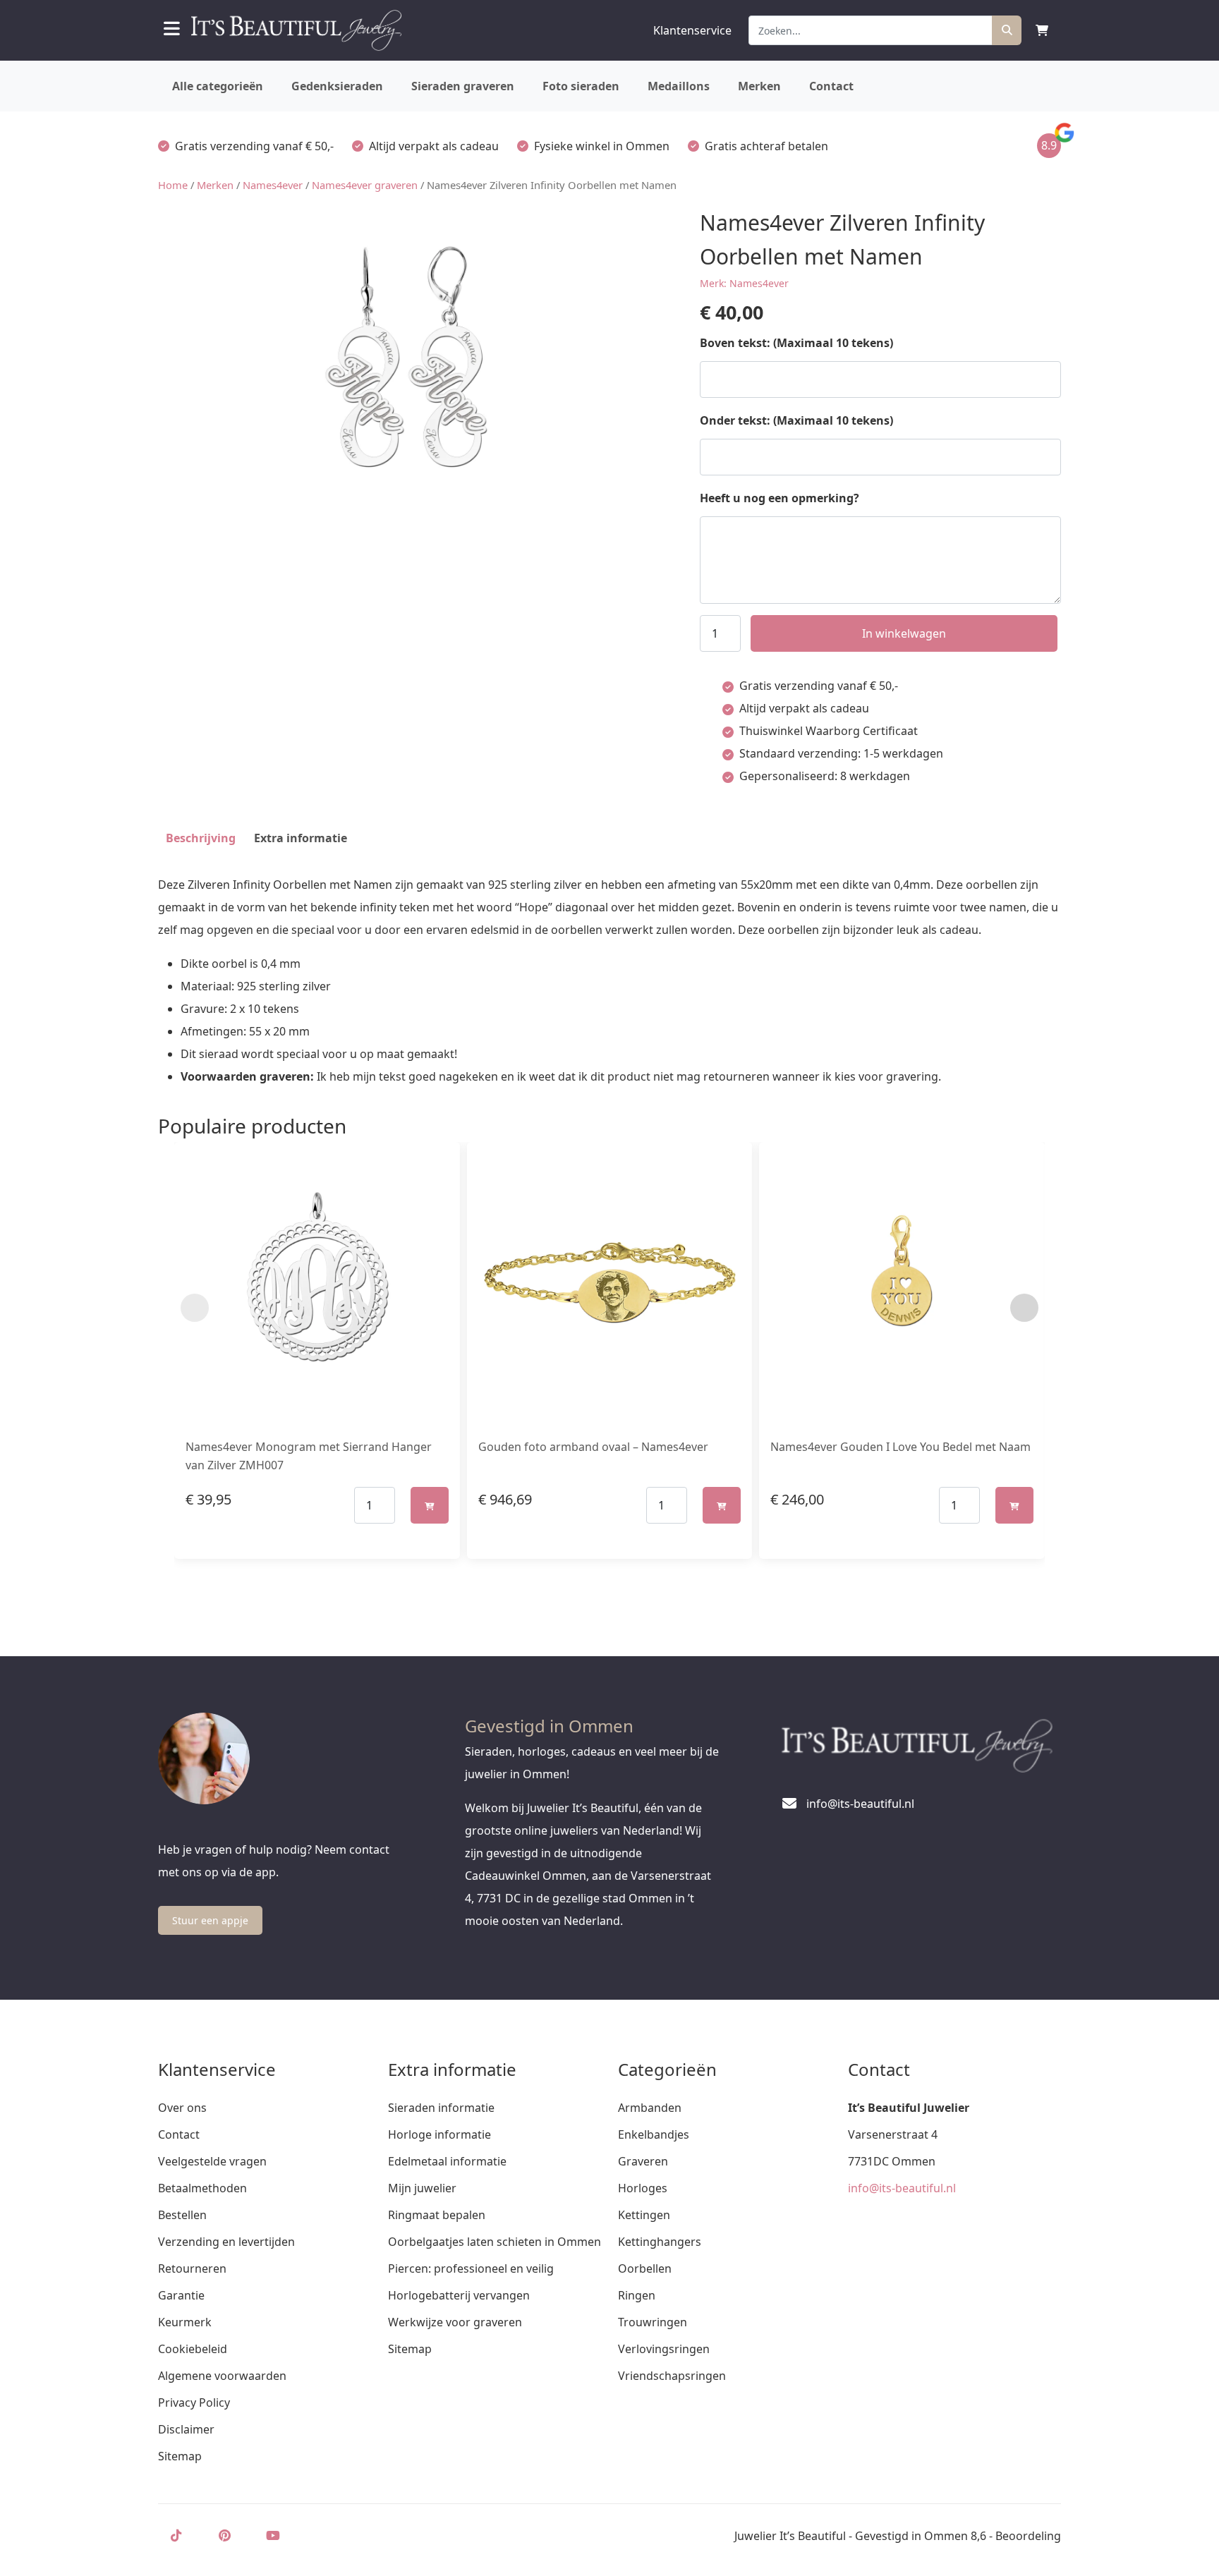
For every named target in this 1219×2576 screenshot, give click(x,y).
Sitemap (180, 2456)
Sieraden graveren (463, 86)
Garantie (181, 2295)
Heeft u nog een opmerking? (780, 498)
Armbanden (650, 2108)
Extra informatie (301, 838)
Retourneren (192, 2268)
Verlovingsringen (664, 2349)
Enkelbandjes (654, 2134)
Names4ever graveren (365, 185)
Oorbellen (645, 2268)
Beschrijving (201, 838)
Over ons (182, 2108)
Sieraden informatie (441, 2108)
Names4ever (273, 185)
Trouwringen (653, 2322)
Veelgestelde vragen (212, 2161)
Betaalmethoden (202, 2188)
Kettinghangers (660, 2242)
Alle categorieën (218, 86)
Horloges (643, 2188)
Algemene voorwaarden (222, 2376)
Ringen (637, 2295)
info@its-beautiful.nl (902, 2188)
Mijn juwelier (422, 2188)
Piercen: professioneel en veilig (471, 2268)
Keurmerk (185, 2322)
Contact (831, 86)
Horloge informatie (439, 2134)
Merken (759, 86)
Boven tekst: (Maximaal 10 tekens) (796, 343)
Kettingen (644, 2215)
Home (173, 185)
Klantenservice (692, 30)
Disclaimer (186, 2429)
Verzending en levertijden (226, 2242)
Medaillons (679, 86)
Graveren (643, 2161)
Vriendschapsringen (672, 2376)
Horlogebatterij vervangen (459, 2295)
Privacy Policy (194, 2402)
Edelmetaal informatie (447, 2161)
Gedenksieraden (337, 86)
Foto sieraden (581, 86)
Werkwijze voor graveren (455, 2322)
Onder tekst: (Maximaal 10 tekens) (796, 420)
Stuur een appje (210, 1920)
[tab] (201, 838)
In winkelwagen (904, 633)
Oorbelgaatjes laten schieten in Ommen (495, 2242)
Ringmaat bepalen (437, 2215)
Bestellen (182, 2215)
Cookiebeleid (193, 2349)
